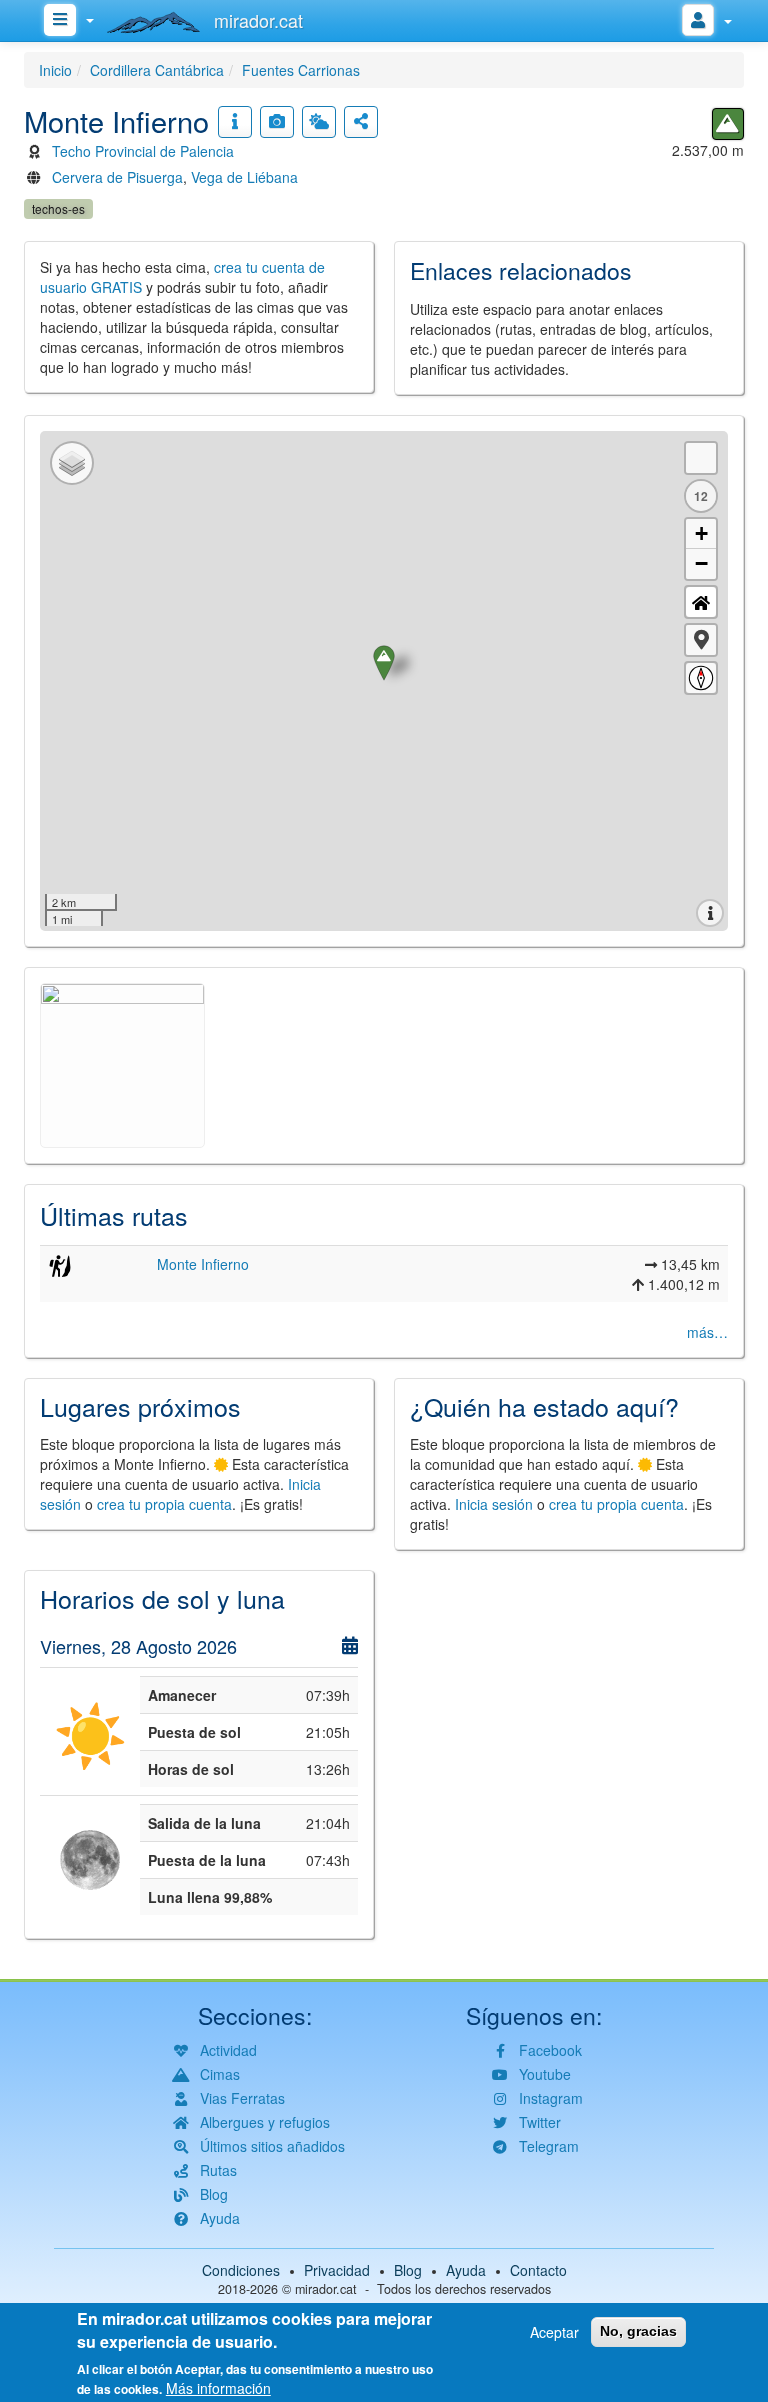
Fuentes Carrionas (301, 70)
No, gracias (638, 2331)
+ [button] (701, 533)
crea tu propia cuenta (164, 1504)
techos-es (58, 208)
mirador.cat (326, 2289)
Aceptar (554, 2332)
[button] (701, 640)
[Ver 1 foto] (277, 122)
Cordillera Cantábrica (157, 70)
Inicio (55, 70)
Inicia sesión (494, 1504)
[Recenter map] (701, 602)
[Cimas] (728, 124)
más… (707, 1332)
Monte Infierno (203, 1264)
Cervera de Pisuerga (117, 177)
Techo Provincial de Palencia (143, 151)
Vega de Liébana (244, 177)
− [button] (701, 563)
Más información (218, 2388)
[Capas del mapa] (72, 463)
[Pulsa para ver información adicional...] (235, 122)
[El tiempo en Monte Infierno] (319, 122)
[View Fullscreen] (701, 458)
